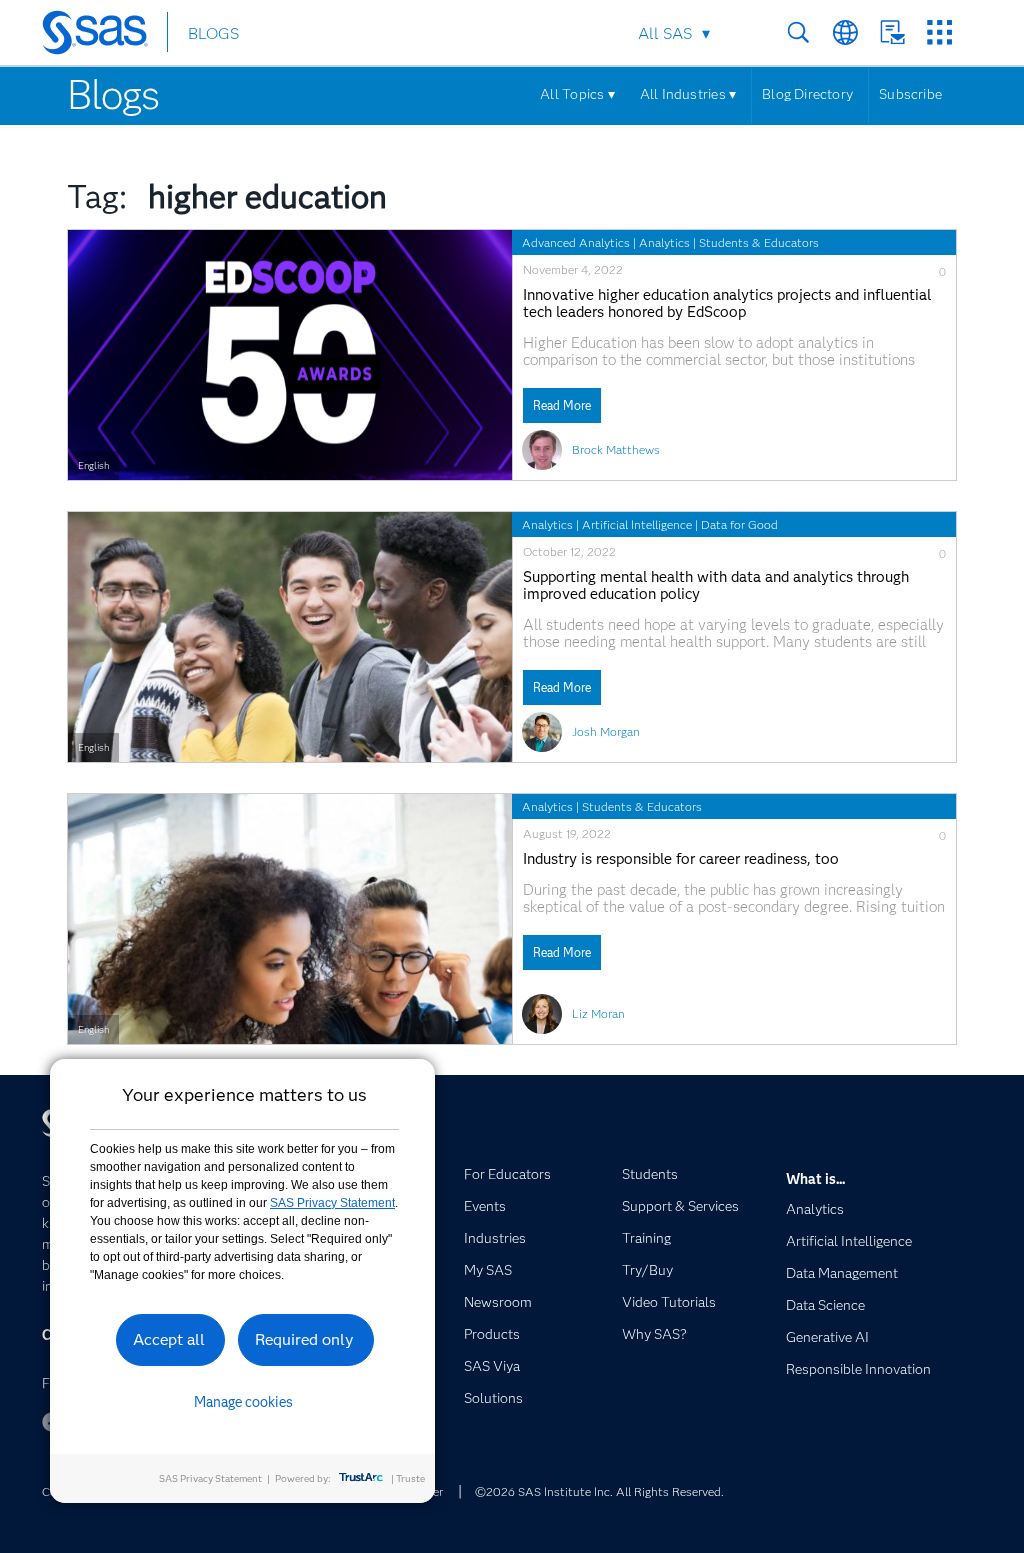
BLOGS (213, 33)
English (93, 465)
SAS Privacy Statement (332, 1203)
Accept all (169, 1339)
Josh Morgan (606, 731)
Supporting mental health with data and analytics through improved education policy (716, 586)
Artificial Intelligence (637, 524)
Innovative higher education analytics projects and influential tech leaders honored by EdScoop (727, 304)
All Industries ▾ (688, 94)
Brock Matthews (616, 449)
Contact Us (892, 32)
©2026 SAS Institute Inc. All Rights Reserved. (599, 1491)
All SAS (665, 33)
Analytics (664, 242)
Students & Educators (759, 242)
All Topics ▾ (577, 94)
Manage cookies (243, 1402)
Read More (562, 405)
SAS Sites (939, 32)
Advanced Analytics (576, 242)
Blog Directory (807, 94)
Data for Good (739, 524)
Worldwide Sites (845, 32)
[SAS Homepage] (104, 36)
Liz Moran (598, 1013)
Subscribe (910, 94)
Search (798, 32)
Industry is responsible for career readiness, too (681, 859)
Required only (304, 1339)
